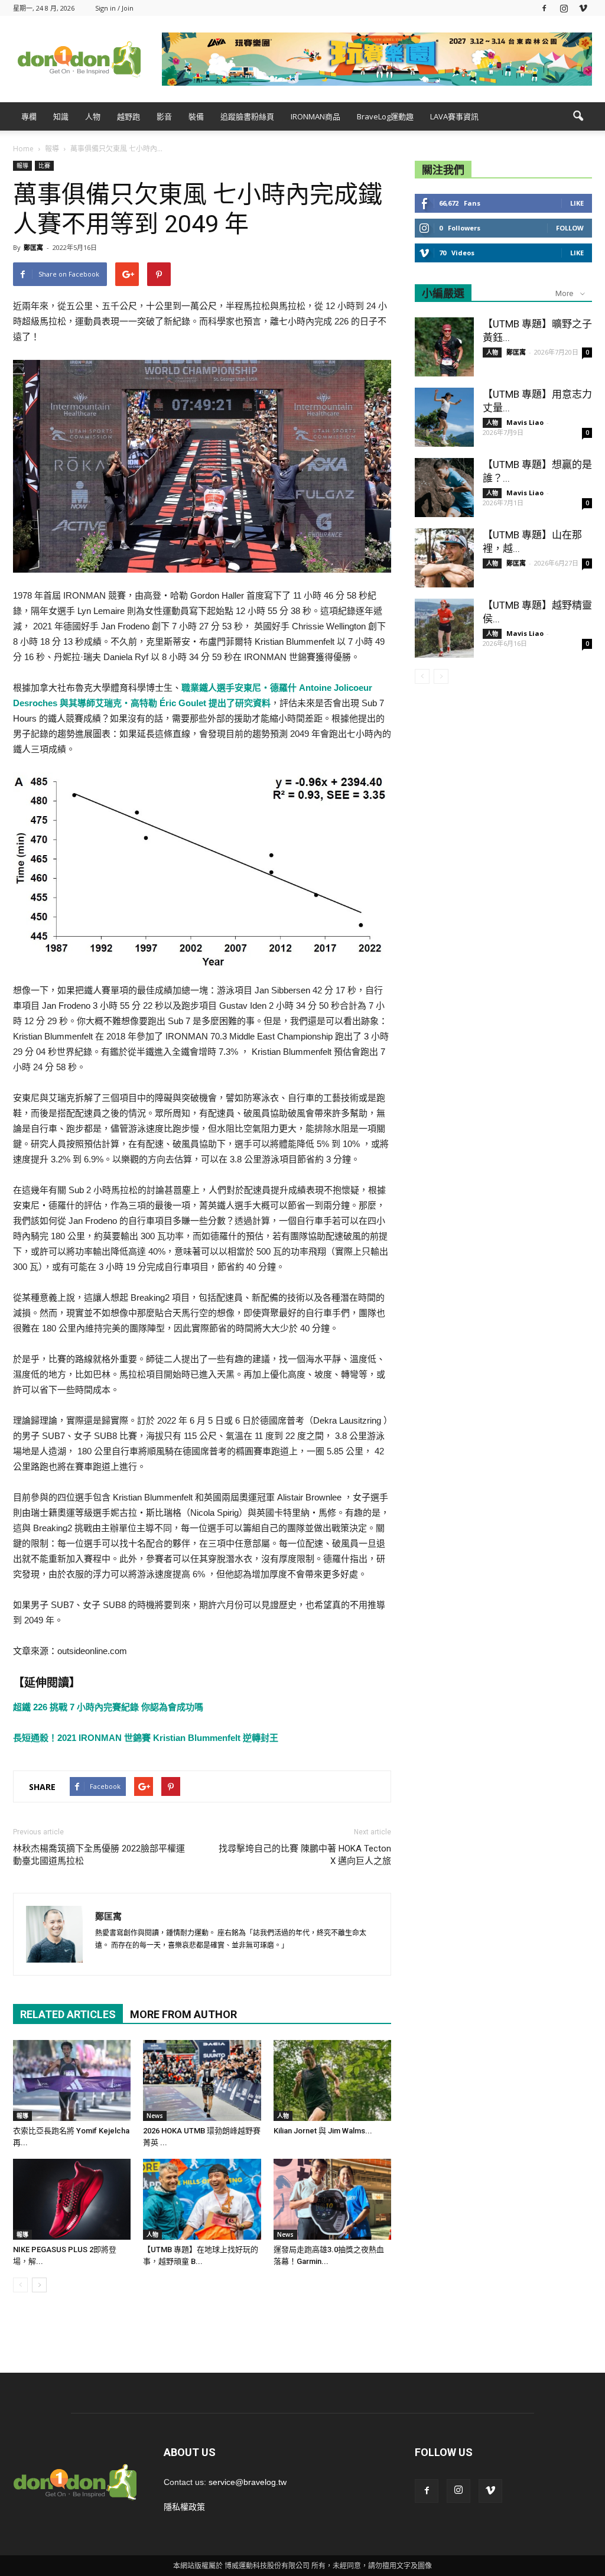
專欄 (29, 116)
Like (577, 203)
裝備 (196, 116)
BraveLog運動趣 (385, 116)
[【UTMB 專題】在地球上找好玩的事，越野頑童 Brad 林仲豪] (202, 2199)
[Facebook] (544, 8)
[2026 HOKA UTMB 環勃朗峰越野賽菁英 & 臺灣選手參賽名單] (202, 2080)
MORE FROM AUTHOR (183, 2014)
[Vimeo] (583, 8)
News (155, 2116)
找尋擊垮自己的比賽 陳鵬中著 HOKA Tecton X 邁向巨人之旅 (305, 1855)
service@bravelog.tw (248, 2482)
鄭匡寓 (33, 247)
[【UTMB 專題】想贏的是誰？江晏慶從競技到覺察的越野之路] (444, 488)
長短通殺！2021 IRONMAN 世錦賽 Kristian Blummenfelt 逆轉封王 (146, 1738)
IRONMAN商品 (315, 116)
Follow (570, 228)
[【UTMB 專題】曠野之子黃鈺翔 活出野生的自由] (444, 347)
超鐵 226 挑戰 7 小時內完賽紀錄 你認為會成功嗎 (108, 1707)
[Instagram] (564, 8)
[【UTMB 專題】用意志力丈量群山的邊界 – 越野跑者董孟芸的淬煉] (444, 417)
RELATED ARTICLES (68, 2014)
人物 (93, 116)
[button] (578, 116)
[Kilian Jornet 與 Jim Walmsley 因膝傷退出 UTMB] (332, 2080)
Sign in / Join (114, 8)
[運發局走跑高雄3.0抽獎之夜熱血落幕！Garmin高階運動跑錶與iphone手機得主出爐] (332, 2199)
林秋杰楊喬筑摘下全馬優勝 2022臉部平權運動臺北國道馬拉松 (99, 1855)
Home (23, 149)
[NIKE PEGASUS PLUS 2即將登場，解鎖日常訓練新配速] (72, 2199)
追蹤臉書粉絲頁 (247, 116)
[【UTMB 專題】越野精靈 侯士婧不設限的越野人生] (444, 628)
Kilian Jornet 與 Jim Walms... (323, 2131)
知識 (61, 116)
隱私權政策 (184, 2507)
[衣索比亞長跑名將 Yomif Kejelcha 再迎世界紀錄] (72, 2080)
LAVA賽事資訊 (454, 116)
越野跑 (129, 116)
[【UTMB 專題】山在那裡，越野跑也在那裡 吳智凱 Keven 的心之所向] (444, 558)
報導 (22, 165)
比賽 (44, 165)
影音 (164, 116)
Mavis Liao (525, 422)
